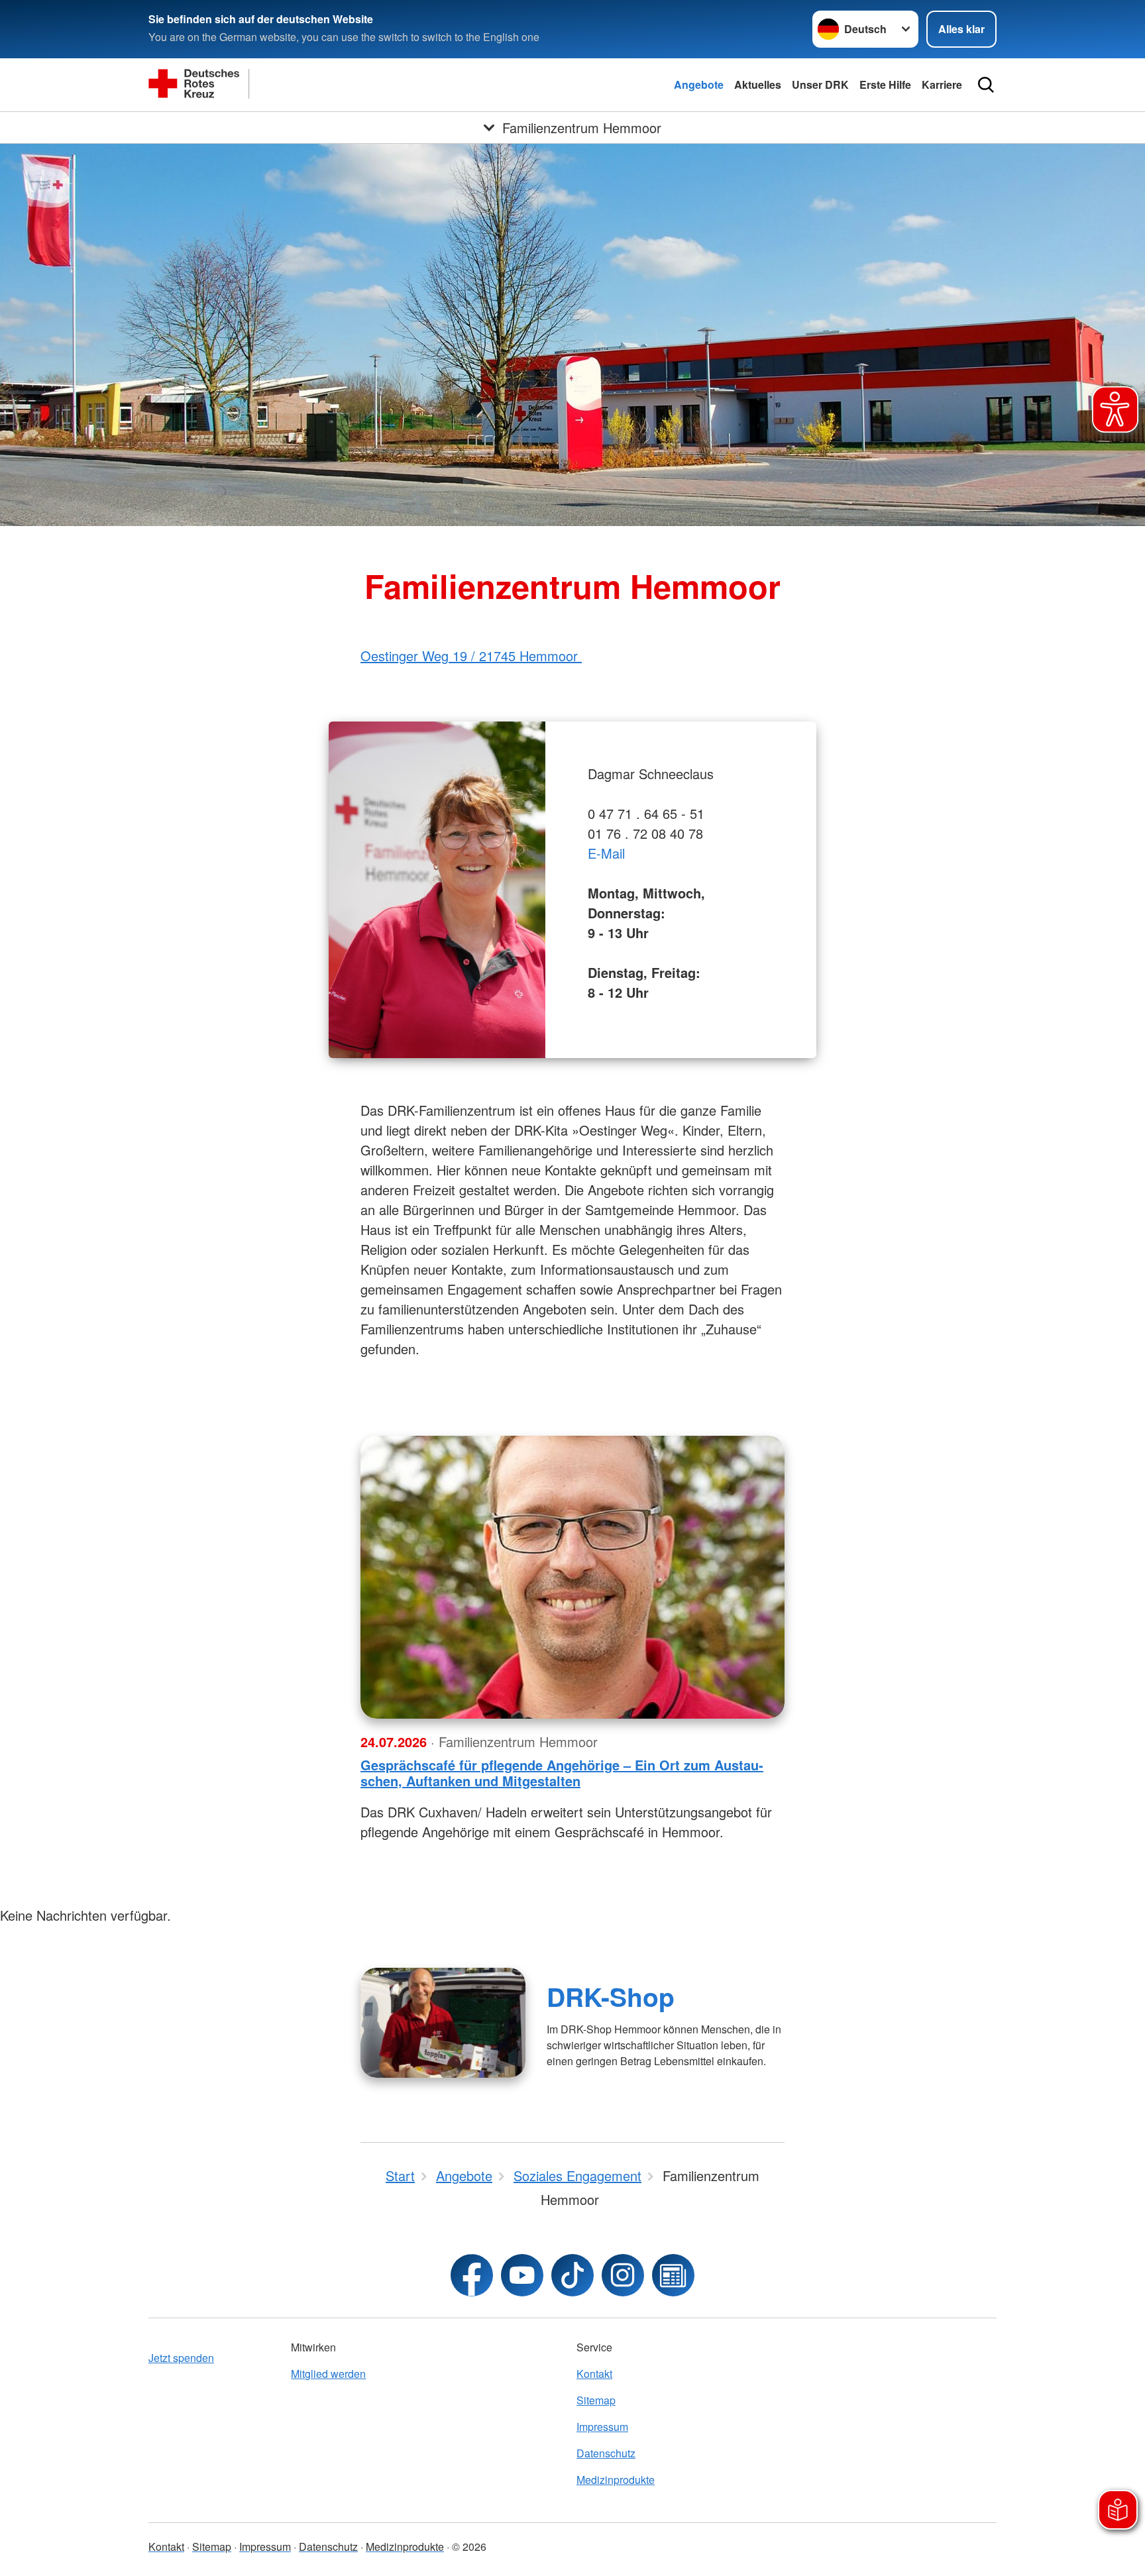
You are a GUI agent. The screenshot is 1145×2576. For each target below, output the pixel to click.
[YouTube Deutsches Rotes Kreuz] (522, 2275)
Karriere (942, 84)
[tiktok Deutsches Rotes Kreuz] (572, 2275)
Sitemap (596, 2400)
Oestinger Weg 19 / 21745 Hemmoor (471, 656)
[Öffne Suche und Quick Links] (986, 85)
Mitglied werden (328, 2374)
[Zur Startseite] (281, 85)
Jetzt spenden (181, 2358)
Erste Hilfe (885, 84)
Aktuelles (758, 84)
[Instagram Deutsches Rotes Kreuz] (623, 2275)
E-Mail (606, 853)
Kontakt (594, 2374)
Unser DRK (820, 84)
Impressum (602, 2427)
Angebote (699, 84)
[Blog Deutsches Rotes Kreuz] (673, 2275)
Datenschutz (606, 2453)
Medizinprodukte (616, 2480)
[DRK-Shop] (443, 2023)
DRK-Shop (611, 1996)
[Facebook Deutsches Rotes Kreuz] (472, 2275)
